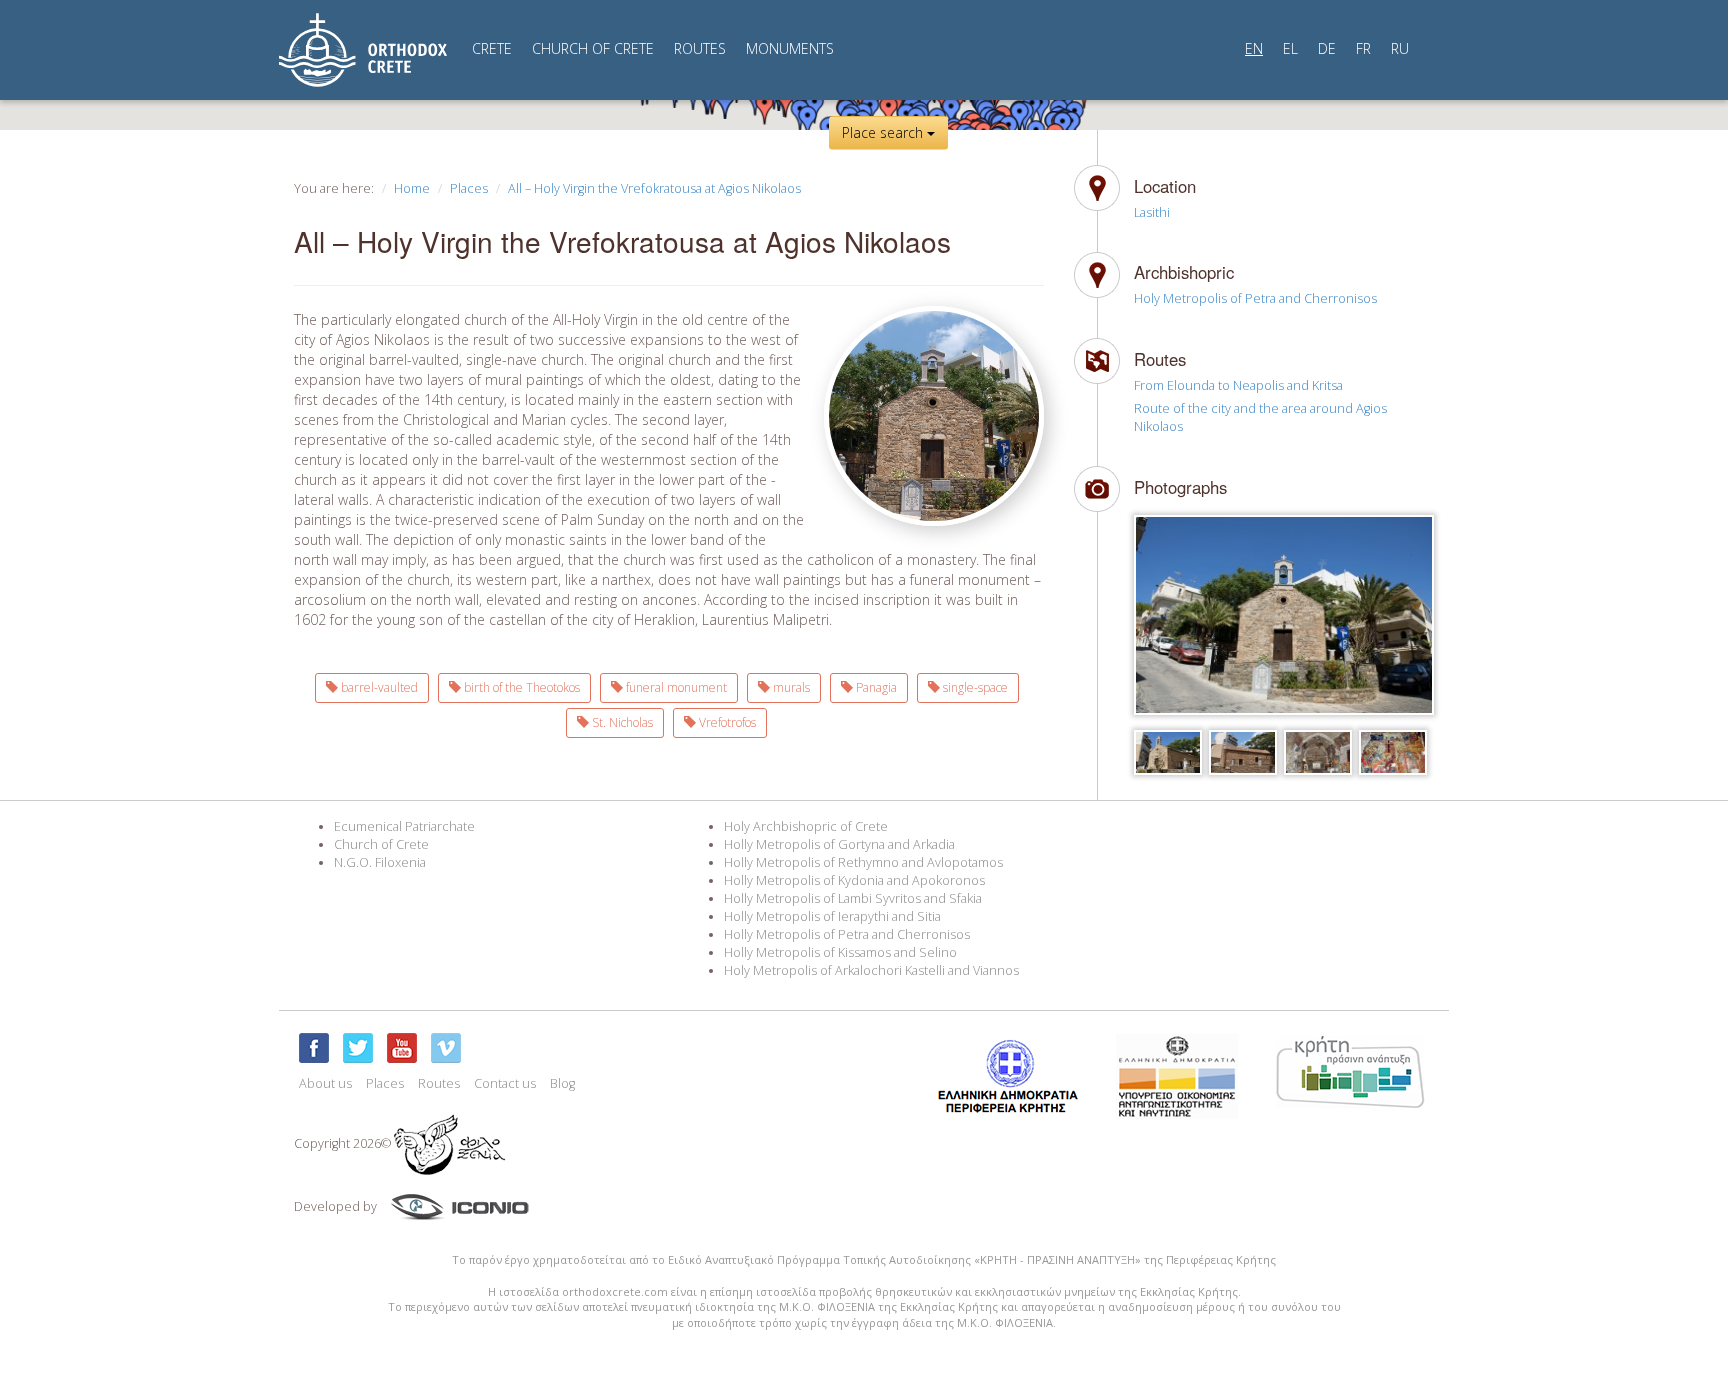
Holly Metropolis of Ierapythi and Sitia (832, 916)
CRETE (492, 48)
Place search (884, 132)
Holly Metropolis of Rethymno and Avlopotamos (863, 862)
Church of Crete (381, 844)
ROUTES (700, 48)
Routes (439, 1083)
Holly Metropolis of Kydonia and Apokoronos (854, 880)
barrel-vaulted (378, 687)
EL (1290, 48)
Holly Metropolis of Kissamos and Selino (840, 952)
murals (790, 687)
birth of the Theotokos (520, 687)
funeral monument (675, 687)
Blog (562, 1083)
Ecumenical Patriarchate (404, 826)
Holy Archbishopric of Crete (806, 826)
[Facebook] (314, 1048)
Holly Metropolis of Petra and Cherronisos (847, 934)
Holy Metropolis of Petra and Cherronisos (1255, 298)
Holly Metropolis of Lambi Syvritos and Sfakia (853, 898)
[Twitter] (358, 1048)
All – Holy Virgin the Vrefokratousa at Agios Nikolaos (654, 188)
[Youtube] (402, 1048)
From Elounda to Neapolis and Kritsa (1238, 385)
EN (1254, 48)
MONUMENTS (790, 48)
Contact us (505, 1083)
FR (1363, 48)
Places (469, 188)
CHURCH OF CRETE (593, 48)
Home (412, 188)
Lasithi (1152, 212)
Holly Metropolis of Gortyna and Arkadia (839, 844)
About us (325, 1083)
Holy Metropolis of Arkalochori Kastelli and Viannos (871, 970)
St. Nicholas (621, 722)
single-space (974, 687)
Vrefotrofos (726, 722)
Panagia (875, 687)
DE (1327, 48)
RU (1400, 48)
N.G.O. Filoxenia (380, 862)
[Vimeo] (446, 1048)
